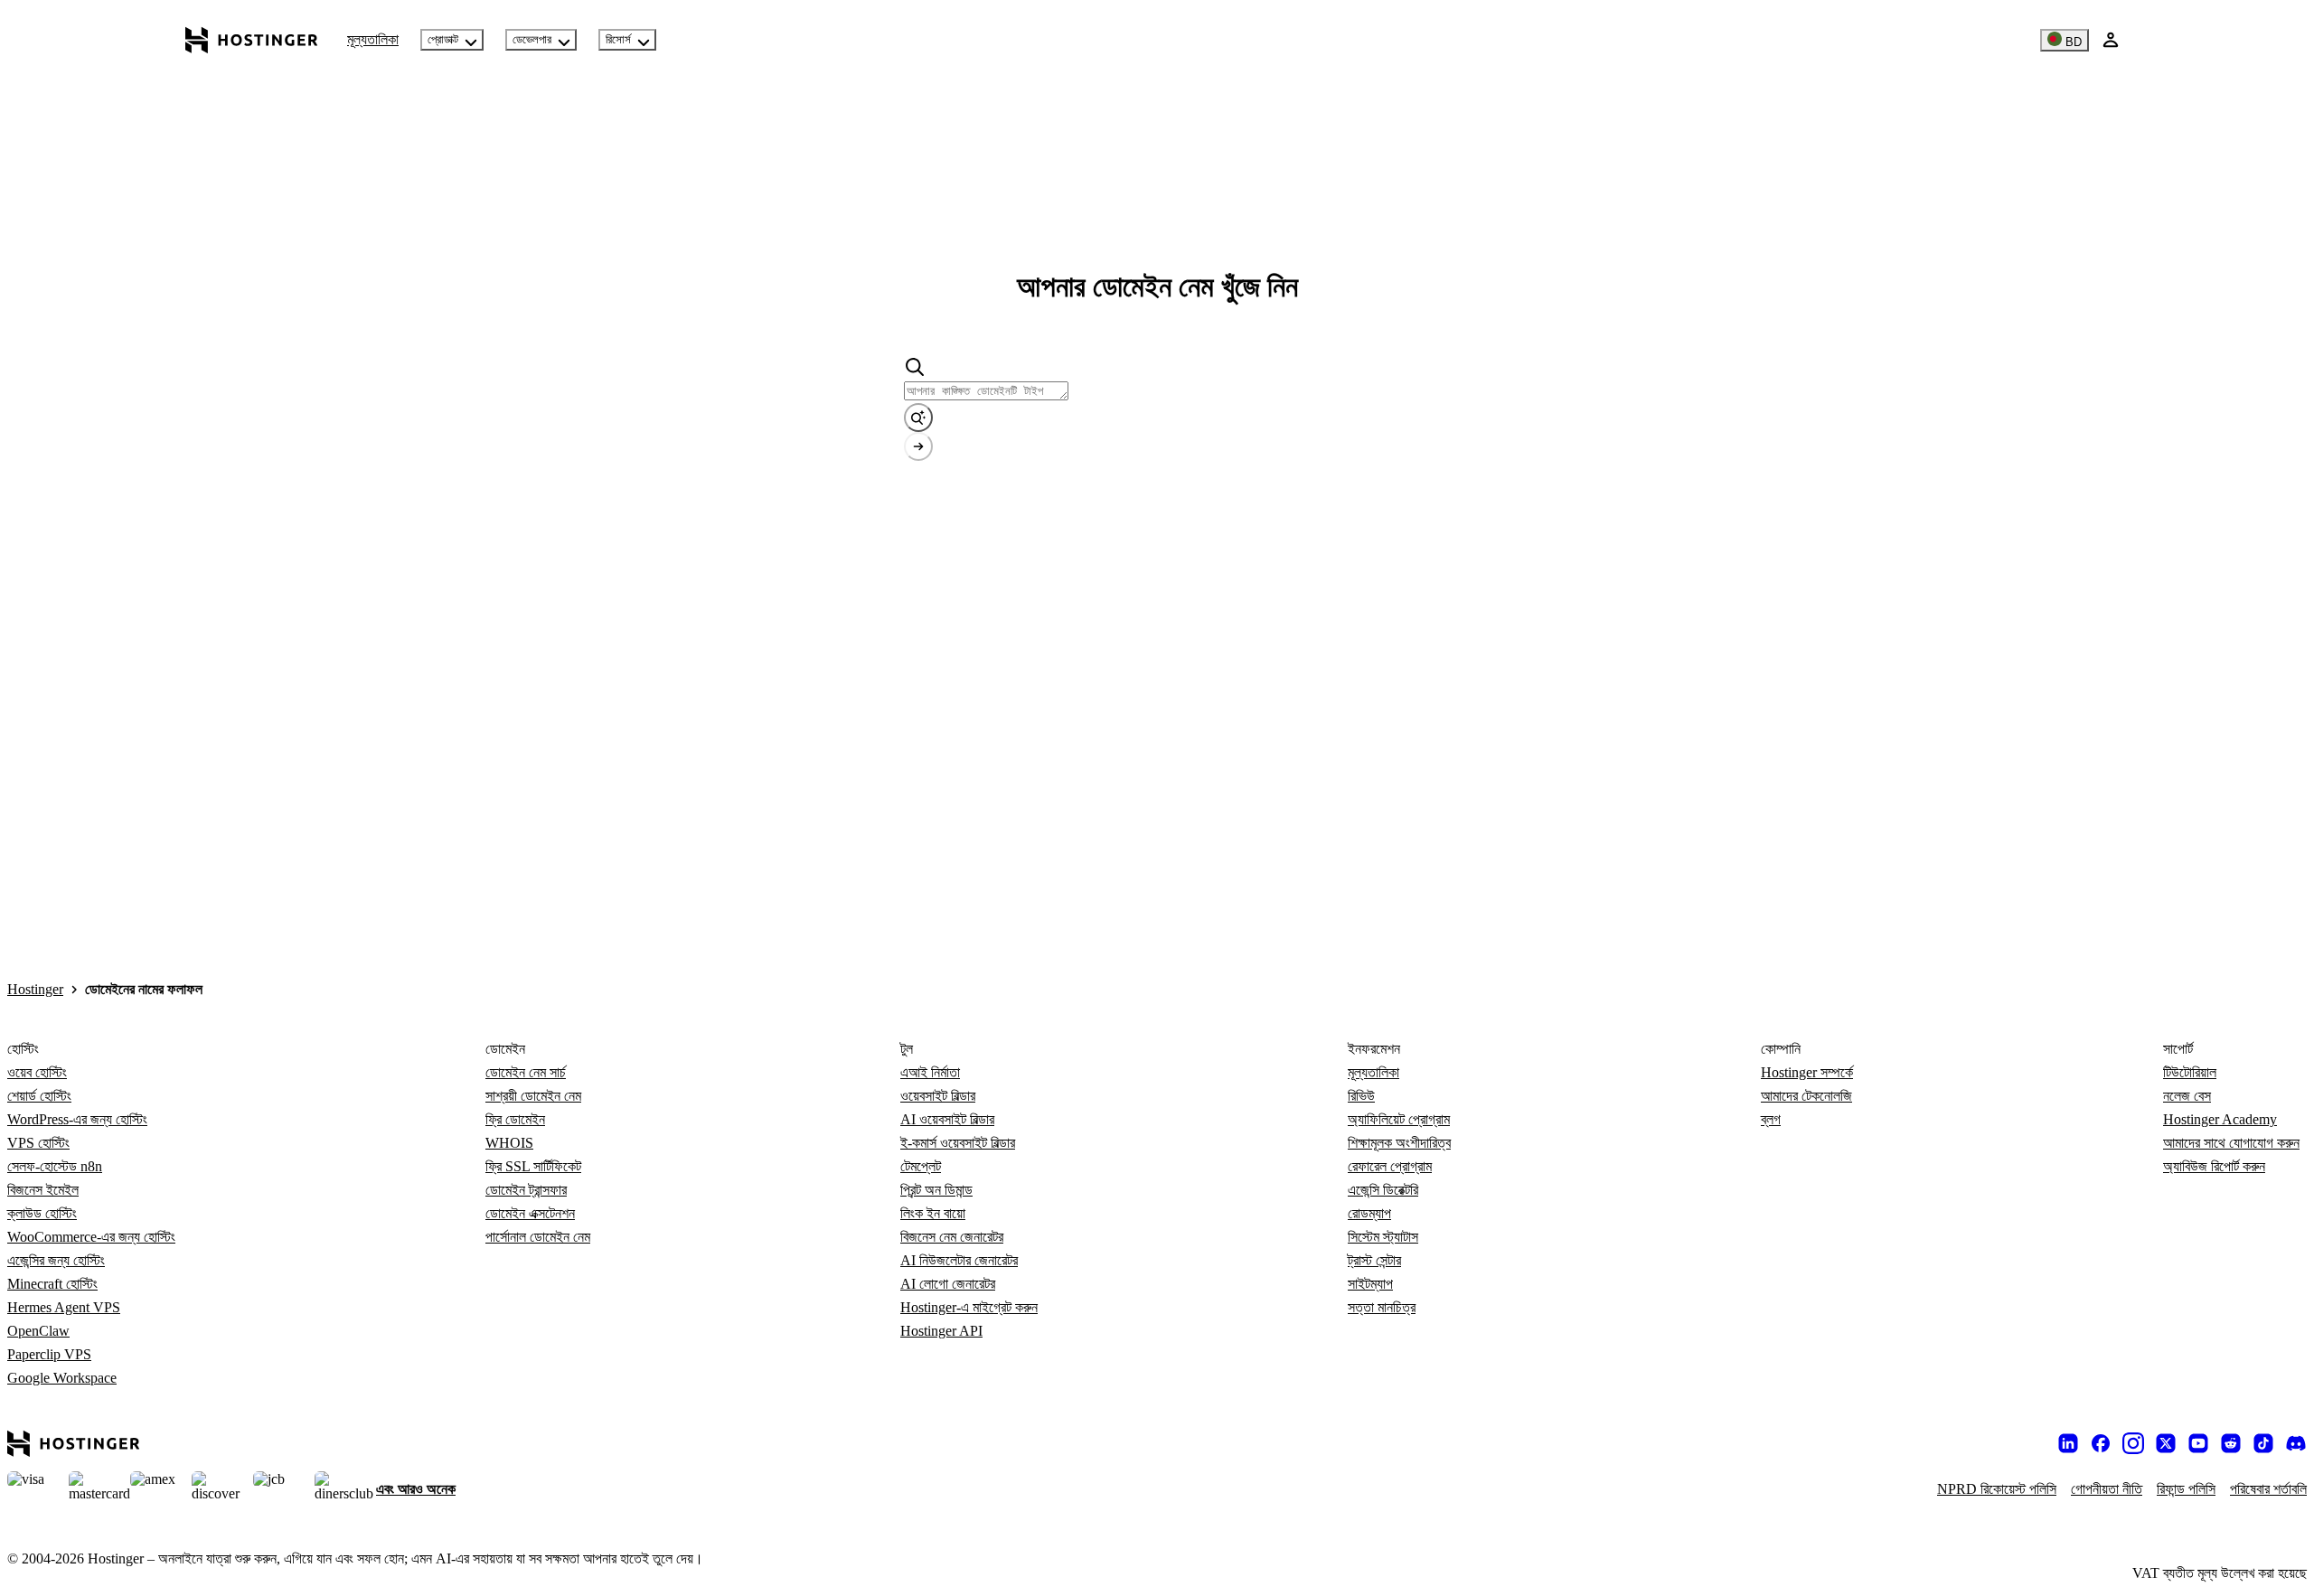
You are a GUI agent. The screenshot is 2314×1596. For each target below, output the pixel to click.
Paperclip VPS (49, 1354)
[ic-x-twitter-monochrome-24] (2166, 1443)
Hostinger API (941, 1331)
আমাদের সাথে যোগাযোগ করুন (2231, 1143)
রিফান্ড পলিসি (2186, 1489)
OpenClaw (38, 1331)
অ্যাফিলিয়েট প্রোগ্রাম (1399, 1119)
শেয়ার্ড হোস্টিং (39, 1096)
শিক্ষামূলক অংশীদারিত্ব (1399, 1143)
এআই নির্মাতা (930, 1072)
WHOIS (509, 1143)
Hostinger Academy (2220, 1119)
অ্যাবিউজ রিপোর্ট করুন (2214, 1166)
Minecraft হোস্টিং (52, 1284)
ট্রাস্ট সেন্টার (1374, 1260)
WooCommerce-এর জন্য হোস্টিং (91, 1237)
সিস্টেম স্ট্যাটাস (1383, 1237)
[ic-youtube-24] (2198, 1443)
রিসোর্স (618, 39)
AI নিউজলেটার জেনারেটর (959, 1260)
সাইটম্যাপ (1370, 1284)
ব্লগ (1771, 1119)
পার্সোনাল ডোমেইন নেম (538, 1237)
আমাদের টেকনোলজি (1806, 1096)
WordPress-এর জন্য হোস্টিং (77, 1119)
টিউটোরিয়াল (2190, 1072)
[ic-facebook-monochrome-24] (2101, 1443)
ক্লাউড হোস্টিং (42, 1213)
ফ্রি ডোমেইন (515, 1119)
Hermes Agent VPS (64, 1307)
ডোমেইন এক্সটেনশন (530, 1213)
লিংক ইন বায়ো (933, 1213)
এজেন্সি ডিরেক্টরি (1383, 1190)
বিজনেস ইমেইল (43, 1190)
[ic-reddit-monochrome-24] (2231, 1443)
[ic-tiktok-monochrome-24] (2263, 1443)
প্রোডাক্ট (443, 39)
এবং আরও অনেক (416, 1489)
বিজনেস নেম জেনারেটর (952, 1237)
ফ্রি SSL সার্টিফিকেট (533, 1166)
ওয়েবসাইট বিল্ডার (938, 1096)
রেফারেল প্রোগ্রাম (1390, 1166)
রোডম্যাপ (1369, 1213)
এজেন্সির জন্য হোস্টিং (56, 1260)
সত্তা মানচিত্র (1382, 1307)
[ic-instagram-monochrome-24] (2133, 1443)
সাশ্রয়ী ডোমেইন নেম (533, 1096)
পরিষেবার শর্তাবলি (2268, 1489)
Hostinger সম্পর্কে (1807, 1072)
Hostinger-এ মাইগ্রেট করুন (969, 1307)
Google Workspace (62, 1378)
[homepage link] (252, 40)
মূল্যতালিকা (373, 39)
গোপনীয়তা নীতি (2107, 1489)
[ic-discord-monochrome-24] (2296, 1443)
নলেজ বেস (2187, 1096)
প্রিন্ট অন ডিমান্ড (936, 1190)
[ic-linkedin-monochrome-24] (2068, 1443)
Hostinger (35, 989)
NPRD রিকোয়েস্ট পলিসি (1997, 1489)
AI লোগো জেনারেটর (948, 1284)
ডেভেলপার (532, 39)
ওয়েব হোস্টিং (37, 1072)
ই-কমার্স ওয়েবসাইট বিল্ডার (958, 1143)
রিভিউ (1361, 1096)
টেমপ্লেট (921, 1166)
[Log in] (2111, 40)
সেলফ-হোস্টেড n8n (55, 1166)
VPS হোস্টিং (38, 1143)
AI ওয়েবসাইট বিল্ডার (947, 1119)
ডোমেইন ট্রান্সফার (526, 1190)
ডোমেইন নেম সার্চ (526, 1072)
